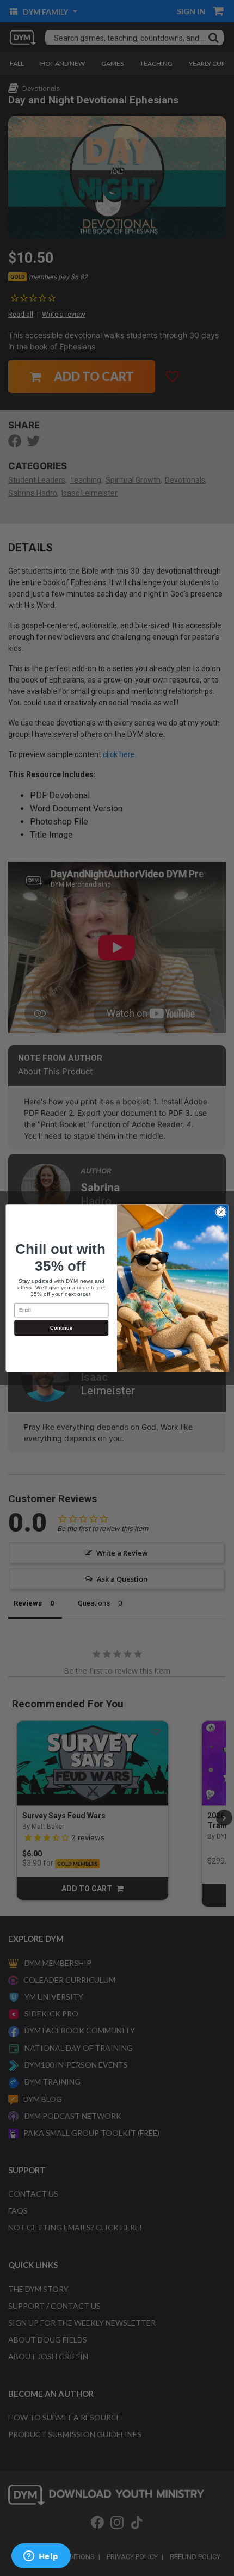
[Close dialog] (221, 1212)
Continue (61, 1327)
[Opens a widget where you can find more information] (41, 2557)
